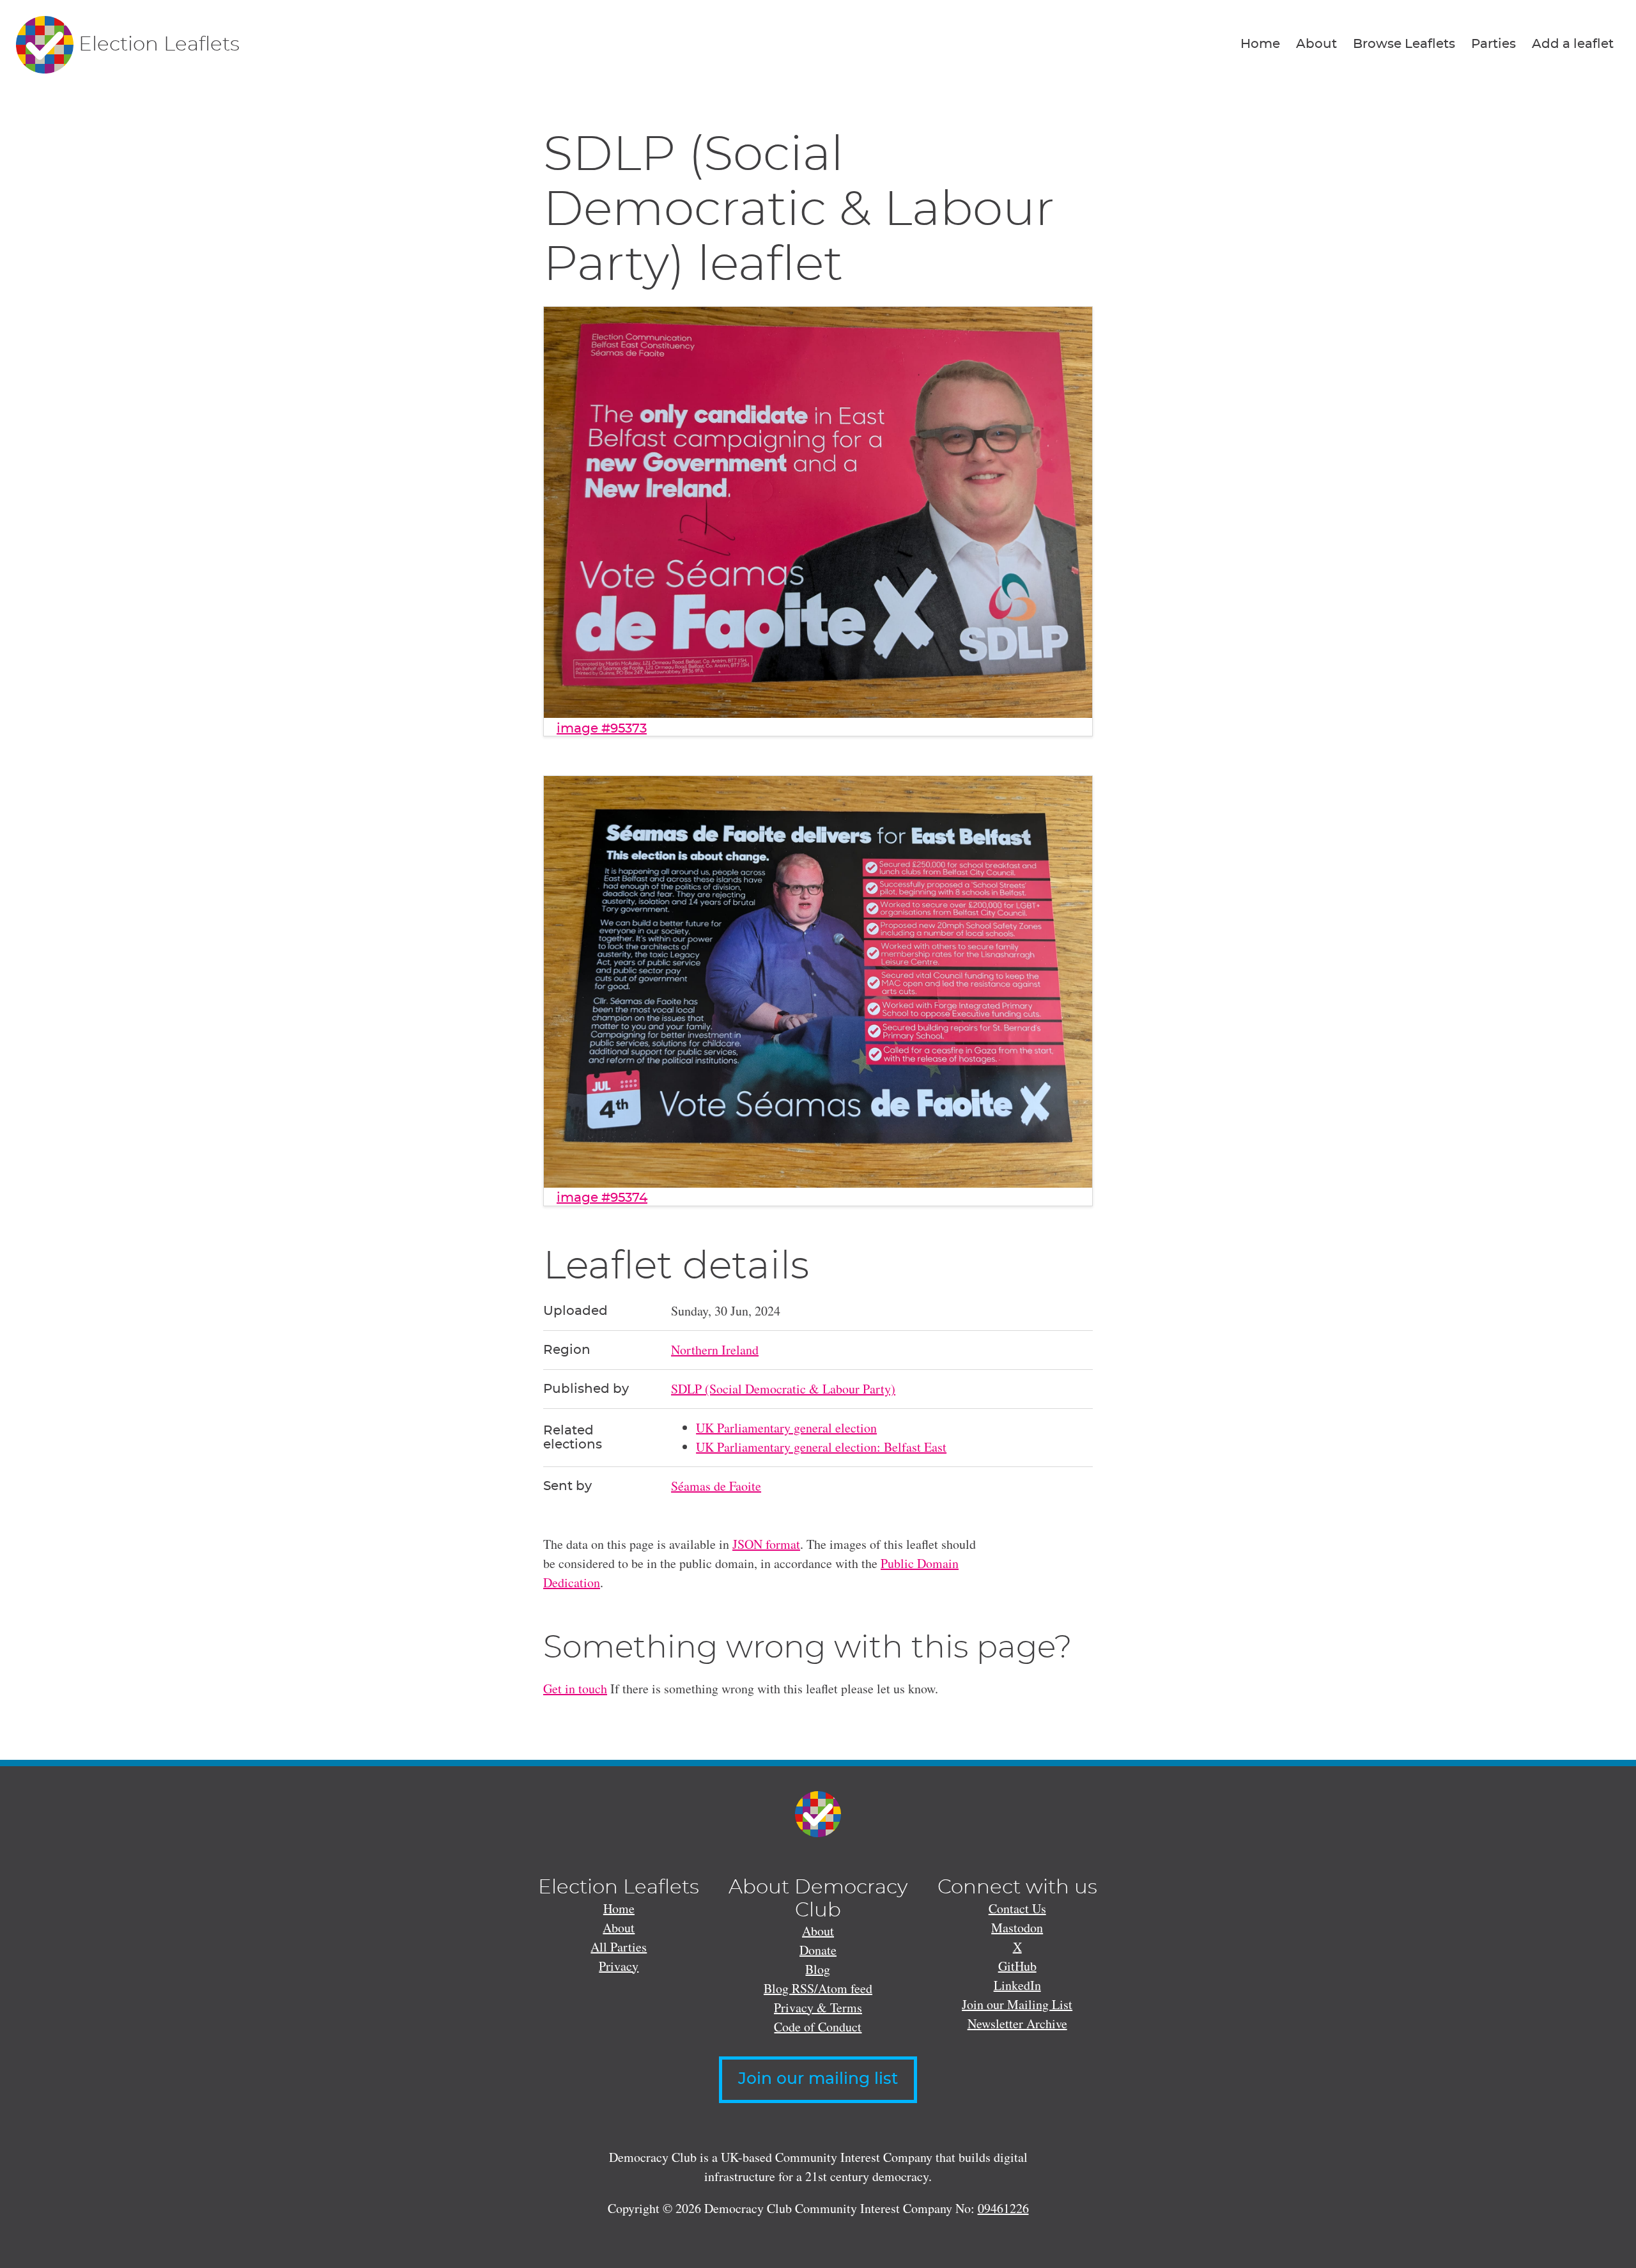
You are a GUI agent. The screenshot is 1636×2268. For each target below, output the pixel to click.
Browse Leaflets (1404, 44)
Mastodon (1017, 1928)
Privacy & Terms (818, 2008)
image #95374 (602, 1198)
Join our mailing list (818, 2079)
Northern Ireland (715, 1350)
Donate (818, 1950)
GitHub (1017, 1966)
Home (1260, 44)
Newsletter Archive (1017, 2023)
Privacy (619, 1966)
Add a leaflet (1573, 44)
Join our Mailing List (1017, 2004)
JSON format (766, 1544)
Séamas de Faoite (716, 1486)
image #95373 (602, 729)
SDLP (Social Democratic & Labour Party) (783, 1389)
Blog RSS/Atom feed (818, 1988)
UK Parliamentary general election (786, 1428)
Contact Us (1017, 1908)
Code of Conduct (818, 2027)
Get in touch (575, 1689)
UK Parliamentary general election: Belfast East (821, 1447)
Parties (1493, 44)
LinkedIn (1017, 1985)
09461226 (1003, 2208)
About (1316, 44)
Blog (818, 1969)
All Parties (619, 1947)
